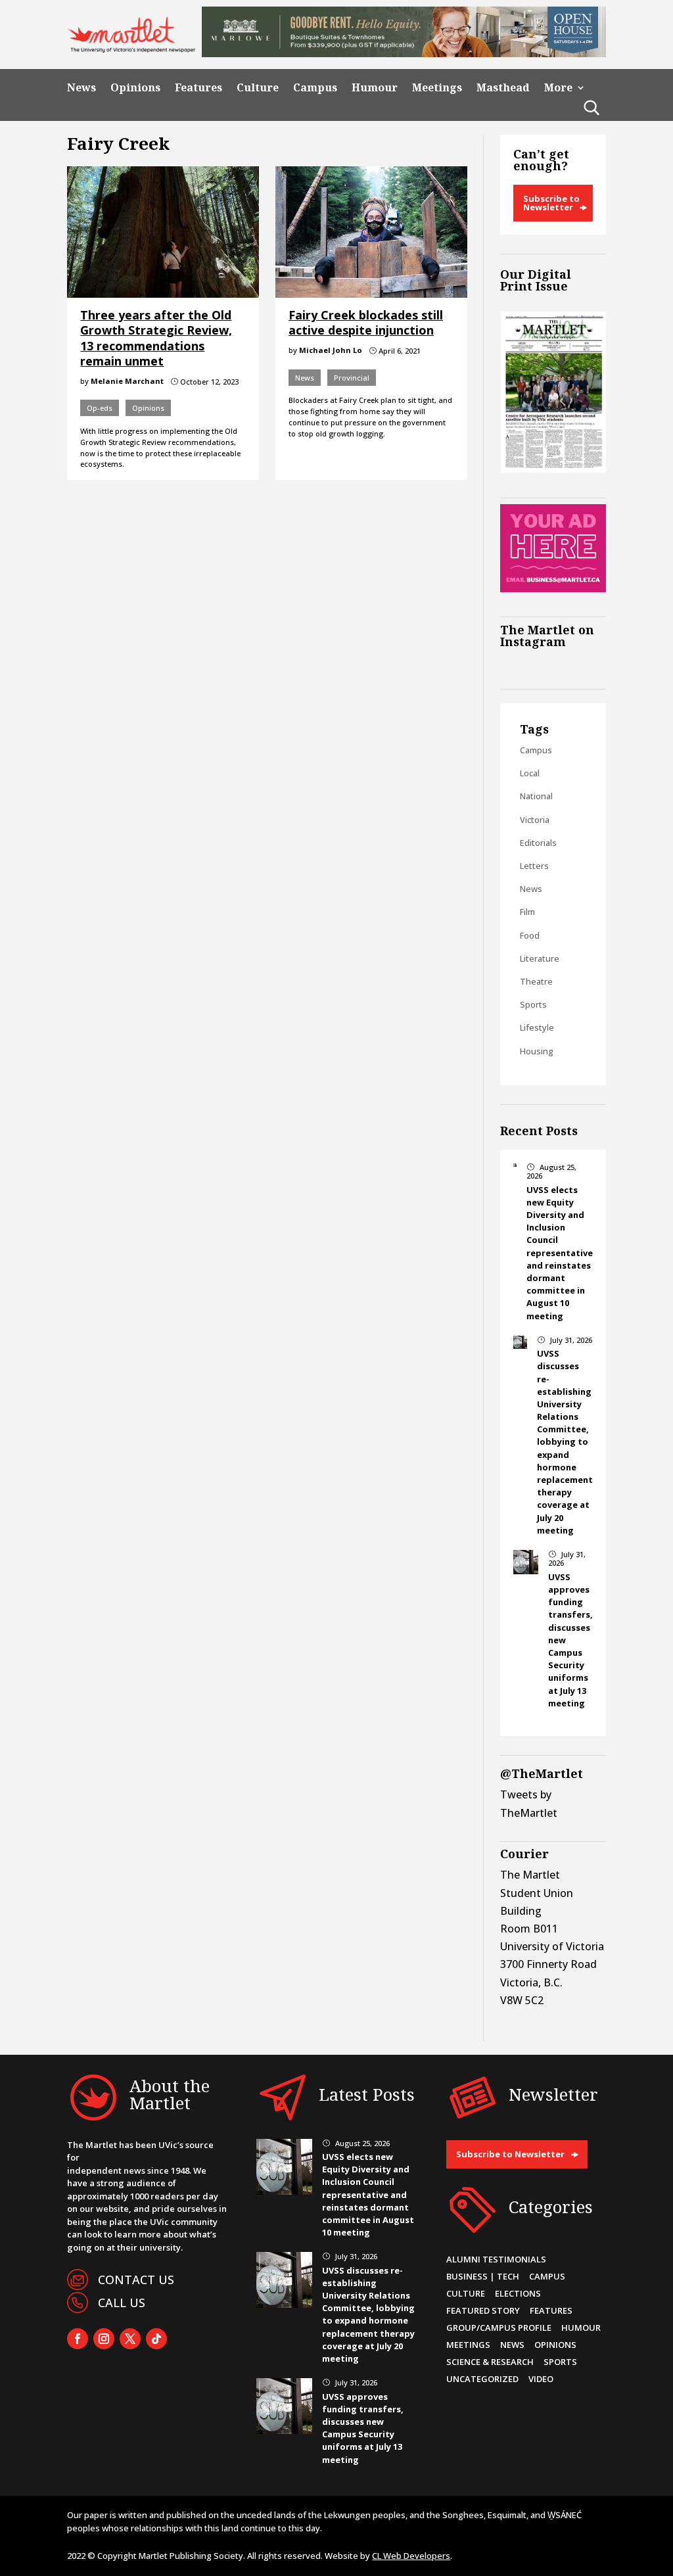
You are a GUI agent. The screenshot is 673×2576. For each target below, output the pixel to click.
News (81, 88)
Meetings (437, 88)
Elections (518, 2293)
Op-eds (100, 408)
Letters (534, 866)
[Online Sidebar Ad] (553, 588)
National (536, 796)
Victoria (535, 820)
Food (530, 935)
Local (530, 773)
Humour (375, 88)
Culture (258, 88)
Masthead (503, 88)
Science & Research (490, 2362)
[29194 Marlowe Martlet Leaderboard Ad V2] (404, 53)
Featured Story (483, 2310)
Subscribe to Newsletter (551, 203)
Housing (537, 1051)
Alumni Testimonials (496, 2259)
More (558, 88)
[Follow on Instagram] (104, 2339)
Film (527, 912)
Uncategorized (482, 2379)
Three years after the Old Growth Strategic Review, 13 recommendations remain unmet (156, 338)
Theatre (536, 981)
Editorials (538, 843)
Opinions (135, 88)
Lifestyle (537, 1027)
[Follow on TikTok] (156, 2339)
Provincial (352, 378)
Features (198, 88)
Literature (540, 958)
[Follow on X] (130, 2339)
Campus (315, 88)
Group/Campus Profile (499, 2328)
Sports (533, 1004)
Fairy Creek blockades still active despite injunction (366, 322)
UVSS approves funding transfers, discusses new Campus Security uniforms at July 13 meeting (363, 2428)
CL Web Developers (411, 2556)
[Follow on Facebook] (78, 2339)
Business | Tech (483, 2276)
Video (541, 2379)
